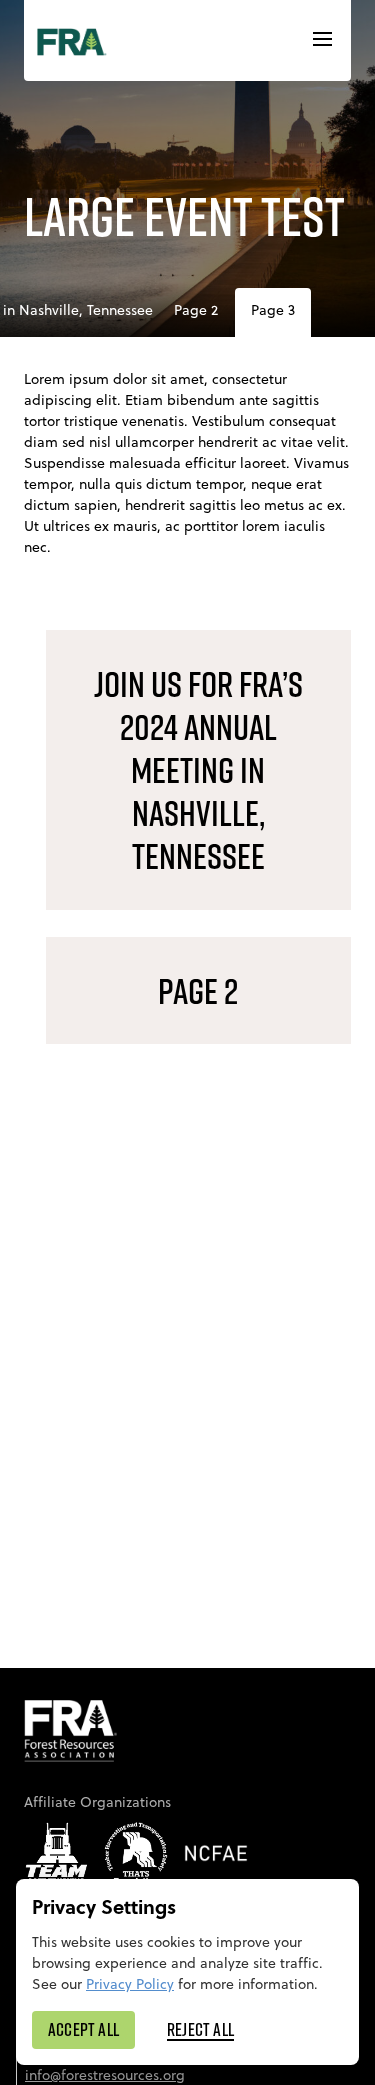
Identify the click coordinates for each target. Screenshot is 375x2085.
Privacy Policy (130, 1984)
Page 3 (273, 310)
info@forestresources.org (105, 2075)
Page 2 (196, 310)
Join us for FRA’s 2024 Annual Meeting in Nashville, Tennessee (198, 770)
